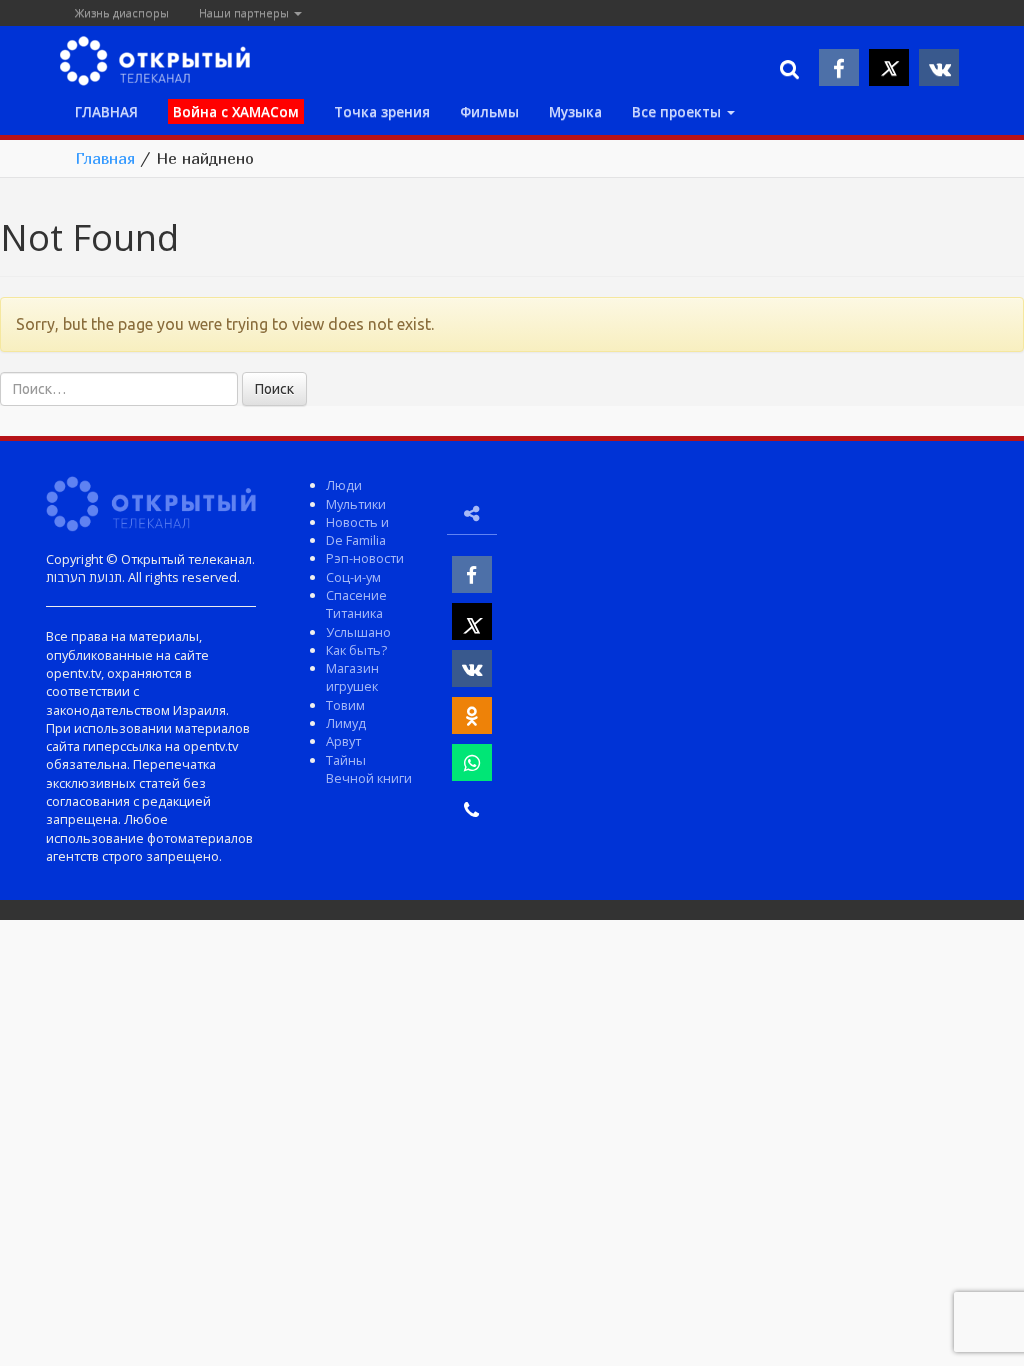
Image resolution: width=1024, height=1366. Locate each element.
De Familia (356, 540)
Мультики (356, 504)
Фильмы (489, 111)
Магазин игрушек (352, 677)
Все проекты (678, 111)
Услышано (358, 632)
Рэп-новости (365, 558)
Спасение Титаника (356, 604)
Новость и (357, 522)
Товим (345, 705)
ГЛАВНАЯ (106, 111)
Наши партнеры (245, 12)
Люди (344, 485)
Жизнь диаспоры (122, 12)
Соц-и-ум (353, 577)
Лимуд (346, 723)
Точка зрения (382, 111)
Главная (105, 158)
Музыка (575, 111)
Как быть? (356, 650)
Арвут (343, 741)
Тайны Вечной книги (369, 769)
